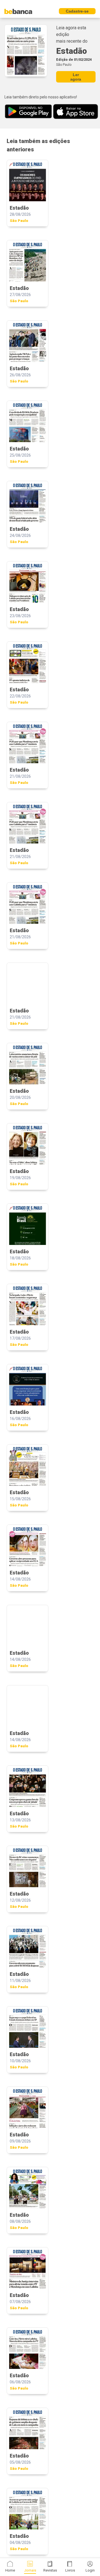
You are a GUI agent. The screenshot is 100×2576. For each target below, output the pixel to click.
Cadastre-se (77, 11)
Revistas (50, 2570)
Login (90, 2570)
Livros (70, 2570)
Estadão (72, 51)
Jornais (30, 2570)
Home (10, 2570)
